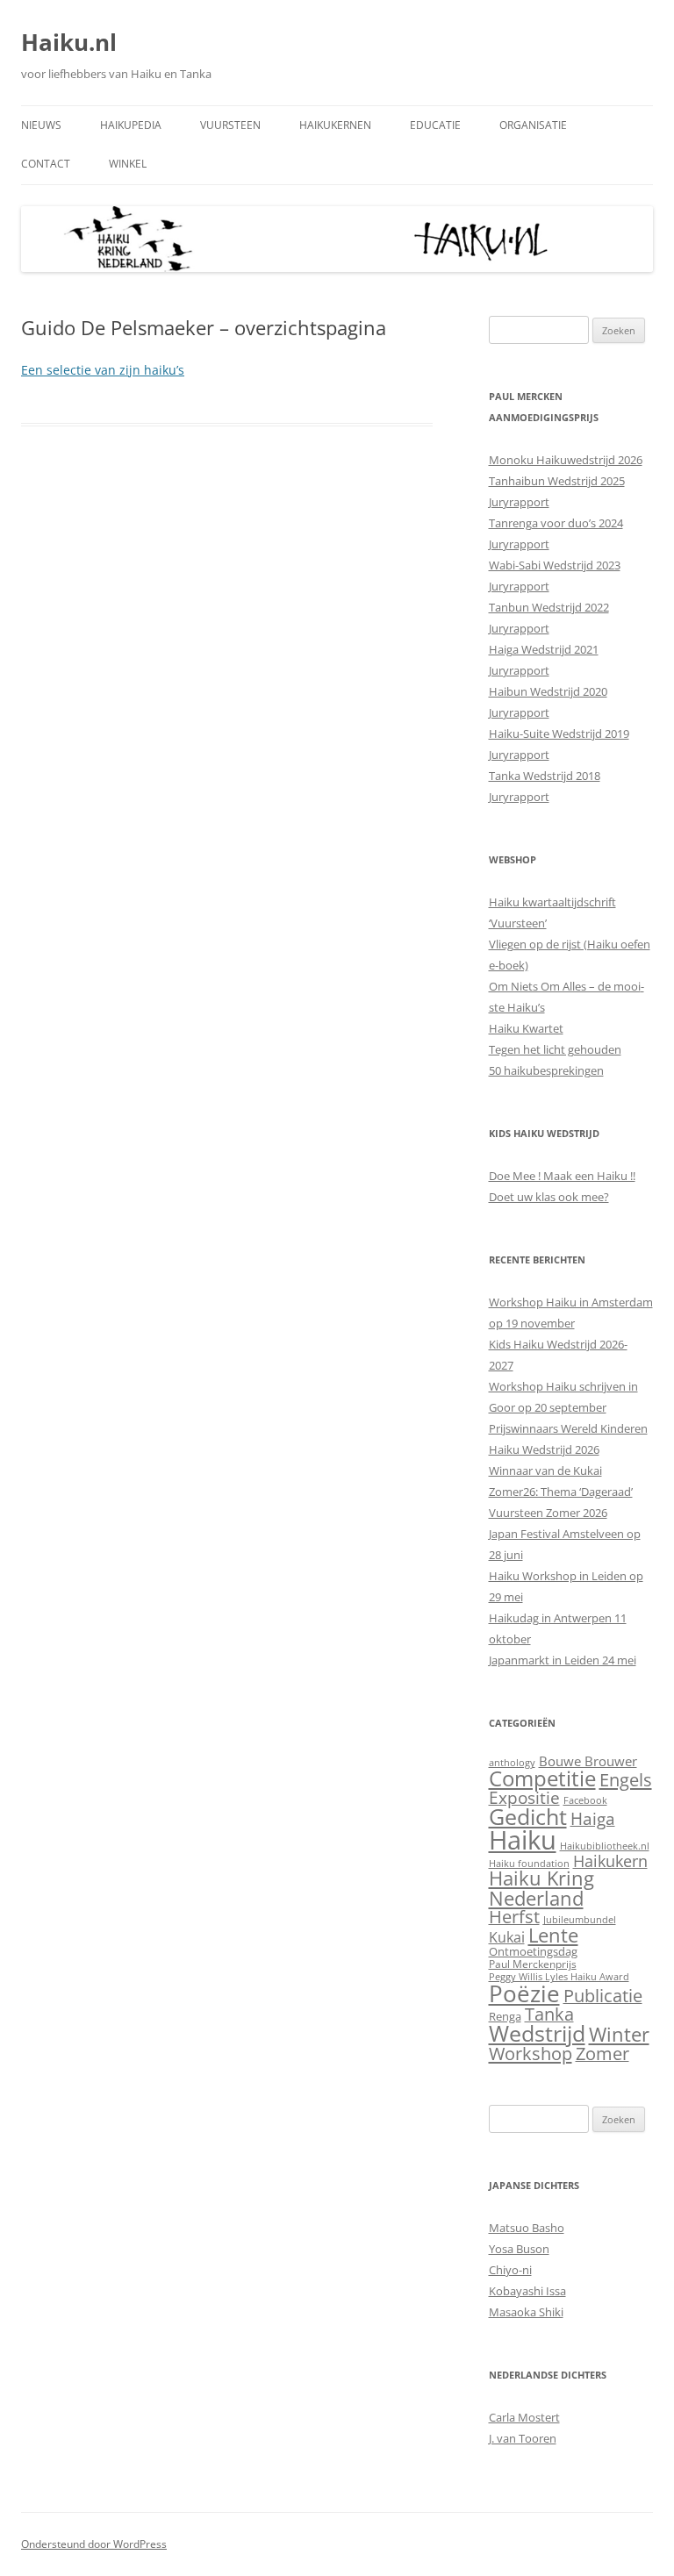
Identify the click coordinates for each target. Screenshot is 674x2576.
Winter (619, 2034)
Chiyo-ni (510, 2270)
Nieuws (41, 125)
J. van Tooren (523, 2438)
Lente (553, 1935)
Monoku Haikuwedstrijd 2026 (566, 460)
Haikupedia (131, 125)
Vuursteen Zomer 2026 (548, 1513)
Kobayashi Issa (527, 2291)
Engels (626, 1779)
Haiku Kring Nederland (541, 1888)
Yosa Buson (519, 2249)
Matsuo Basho (527, 2228)
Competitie (542, 1778)
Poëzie (524, 1993)
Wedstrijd (537, 2033)
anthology (512, 1763)
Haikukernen (335, 125)
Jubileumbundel (580, 1920)
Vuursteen (230, 125)
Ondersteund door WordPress (94, 2544)
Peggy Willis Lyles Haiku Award (559, 1977)
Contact (46, 164)
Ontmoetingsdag (533, 1951)
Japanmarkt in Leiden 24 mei (563, 1660)
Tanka (549, 2014)
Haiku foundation (529, 1864)
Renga (505, 2016)
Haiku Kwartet (526, 1028)
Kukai (507, 1937)
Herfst (514, 1917)
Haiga (593, 1818)
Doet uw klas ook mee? (549, 1197)
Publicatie (603, 1996)
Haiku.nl (69, 42)
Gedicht (528, 1816)
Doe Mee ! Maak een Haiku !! (562, 1176)
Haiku (523, 1840)
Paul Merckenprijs (533, 1964)
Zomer (602, 2054)
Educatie (435, 125)
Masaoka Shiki (526, 2312)
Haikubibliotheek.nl (605, 1846)
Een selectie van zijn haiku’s (103, 370)
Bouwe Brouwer (588, 1761)
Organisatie (533, 125)
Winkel (128, 164)
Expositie (524, 1797)
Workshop (531, 2053)
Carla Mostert (524, 2417)
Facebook (585, 1800)
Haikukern (610, 1861)
